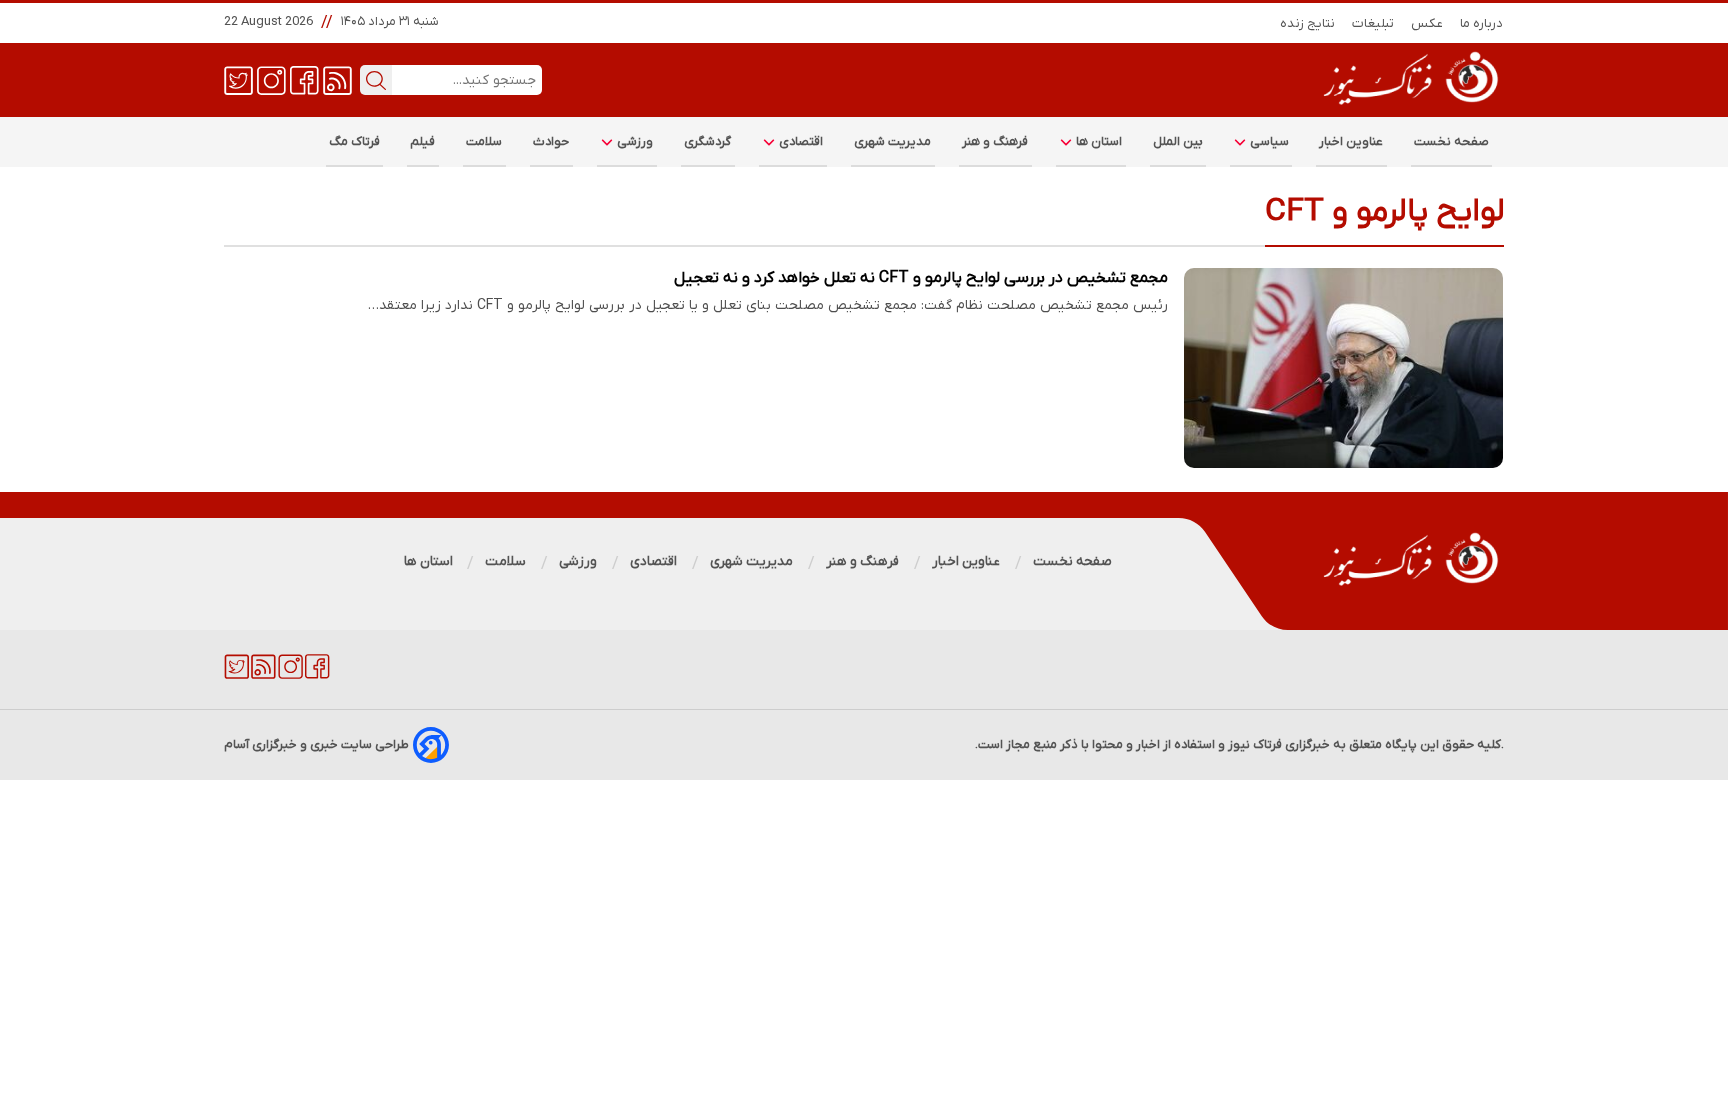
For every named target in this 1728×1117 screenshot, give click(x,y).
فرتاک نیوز (1255, 744)
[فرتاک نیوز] (1409, 107)
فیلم (423, 141)
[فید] (337, 79)
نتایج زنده (1308, 23)
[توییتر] (238, 79)
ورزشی (634, 141)
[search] (376, 80)
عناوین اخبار (1351, 141)
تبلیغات (1373, 23)
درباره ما (1482, 23)
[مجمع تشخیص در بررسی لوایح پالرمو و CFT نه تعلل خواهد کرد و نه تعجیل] (1344, 368)
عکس (1427, 23)
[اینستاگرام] (271, 79)
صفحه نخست (1451, 141)
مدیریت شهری (893, 141)
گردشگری (708, 141)
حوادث (551, 141)
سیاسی (1268, 141)
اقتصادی (800, 141)
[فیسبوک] (304, 79)
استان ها (1098, 141)
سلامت (484, 141)
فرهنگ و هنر (995, 141)
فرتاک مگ (354, 141)
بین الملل (1178, 141)
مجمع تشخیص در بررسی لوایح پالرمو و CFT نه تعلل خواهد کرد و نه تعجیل (921, 278)
